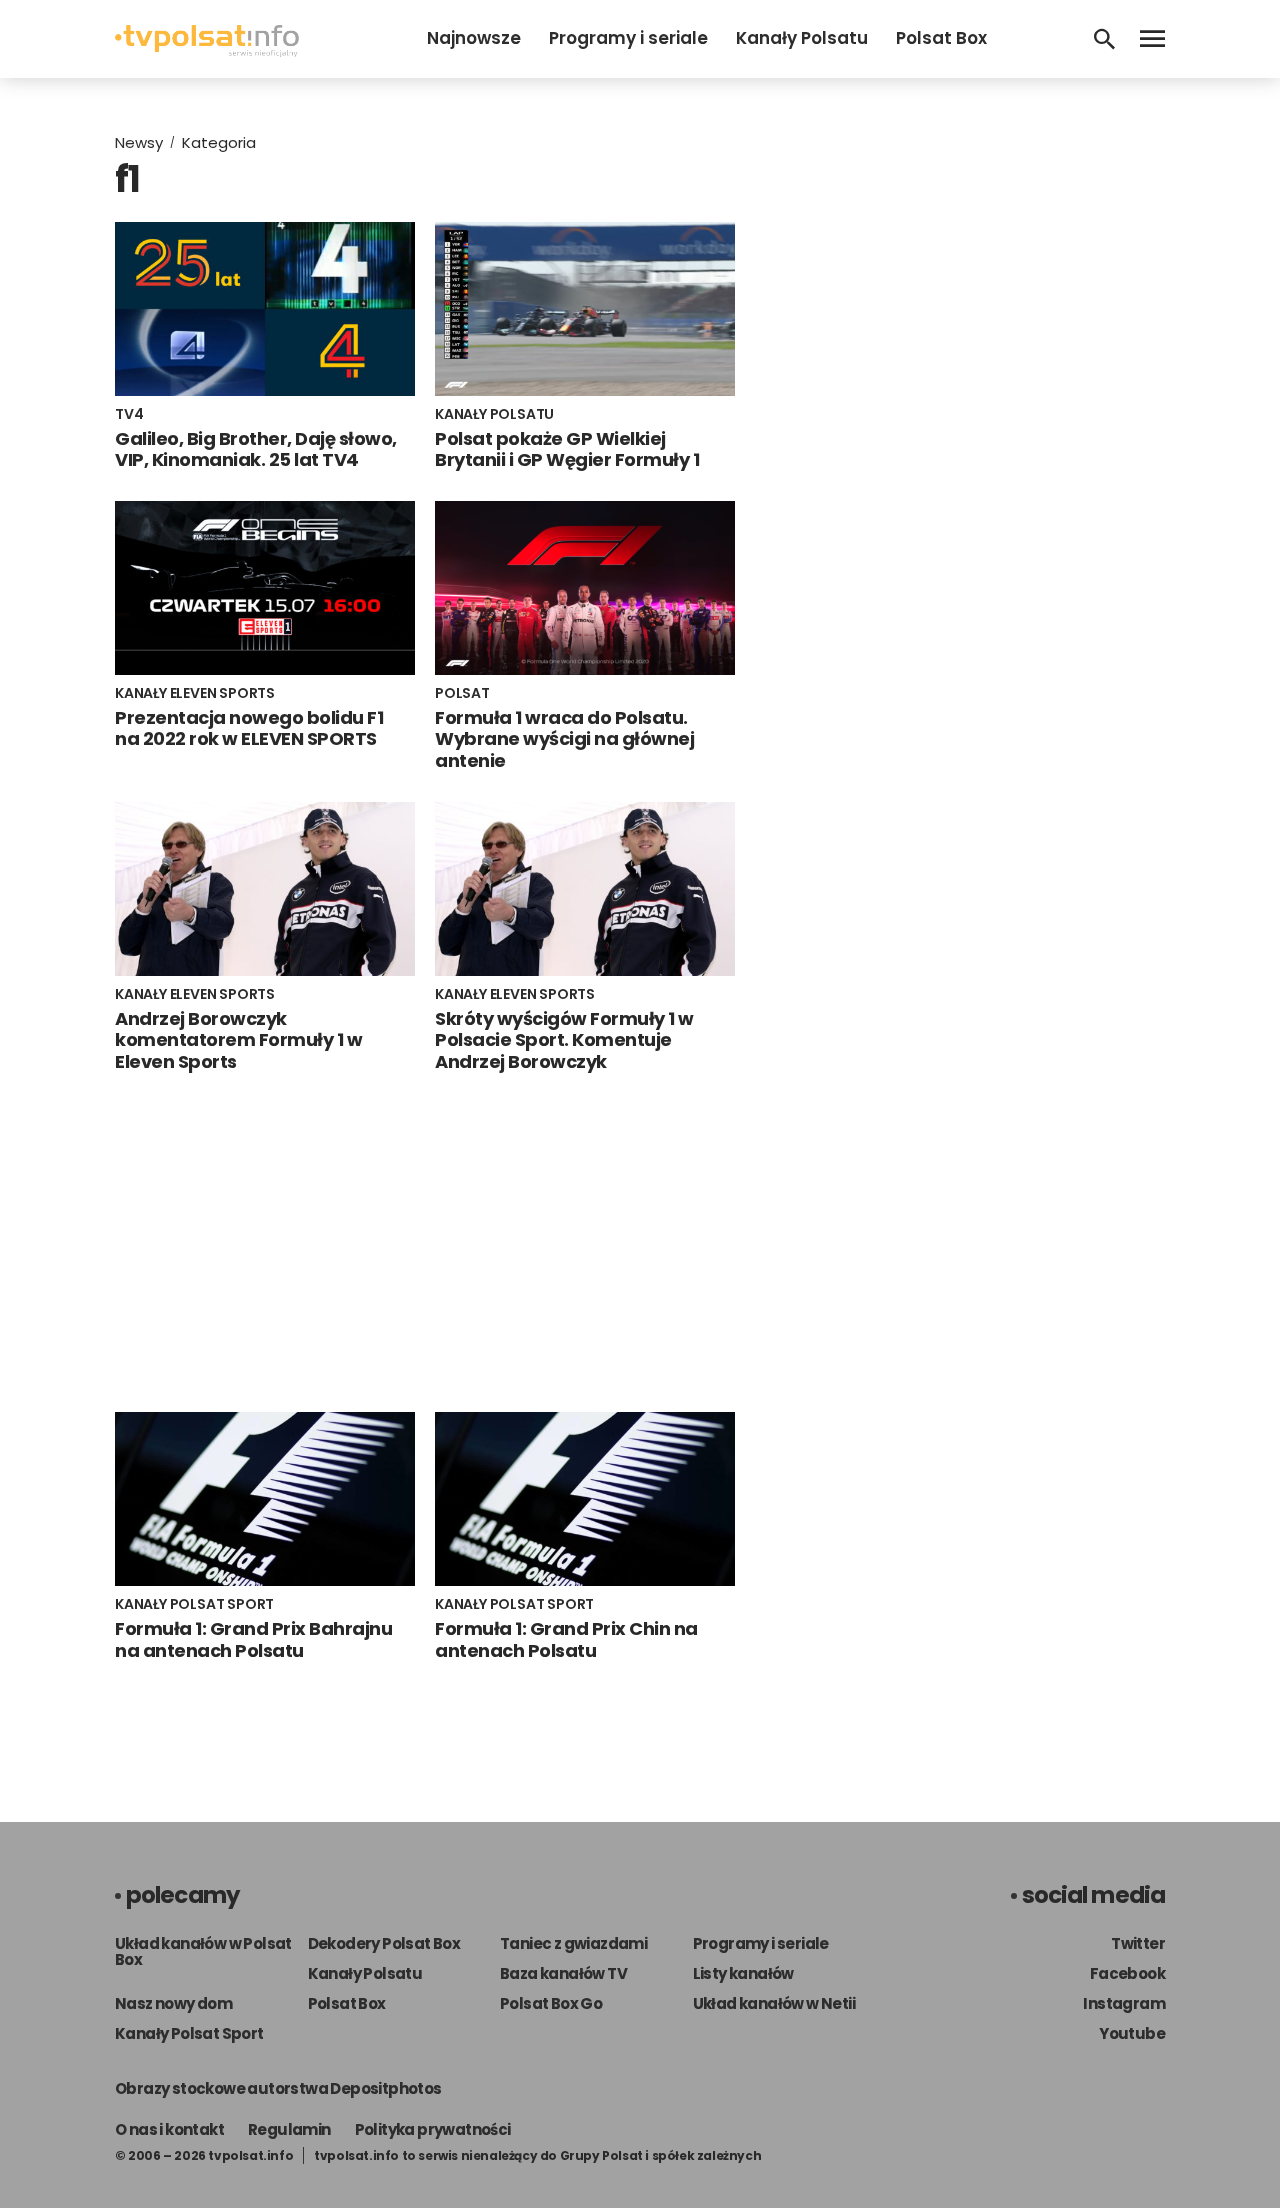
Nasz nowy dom (173, 2003)
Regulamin (289, 2129)
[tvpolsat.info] (207, 51)
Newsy (139, 142)
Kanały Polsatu (802, 38)
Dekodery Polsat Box (384, 1943)
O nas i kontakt (169, 2129)
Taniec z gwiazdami (573, 1943)
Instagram (1124, 2003)
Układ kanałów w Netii (774, 2003)
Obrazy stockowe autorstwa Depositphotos (278, 2088)
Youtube (1132, 2033)
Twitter (1138, 1943)
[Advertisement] (425, 1242)
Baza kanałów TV (563, 1973)
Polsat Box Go (551, 2003)
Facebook (1127, 1973)
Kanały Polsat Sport (189, 2033)
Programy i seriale (628, 38)
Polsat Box (941, 38)
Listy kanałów (743, 1973)
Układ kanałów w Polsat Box (203, 1951)
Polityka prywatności (433, 2129)
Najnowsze (474, 38)
